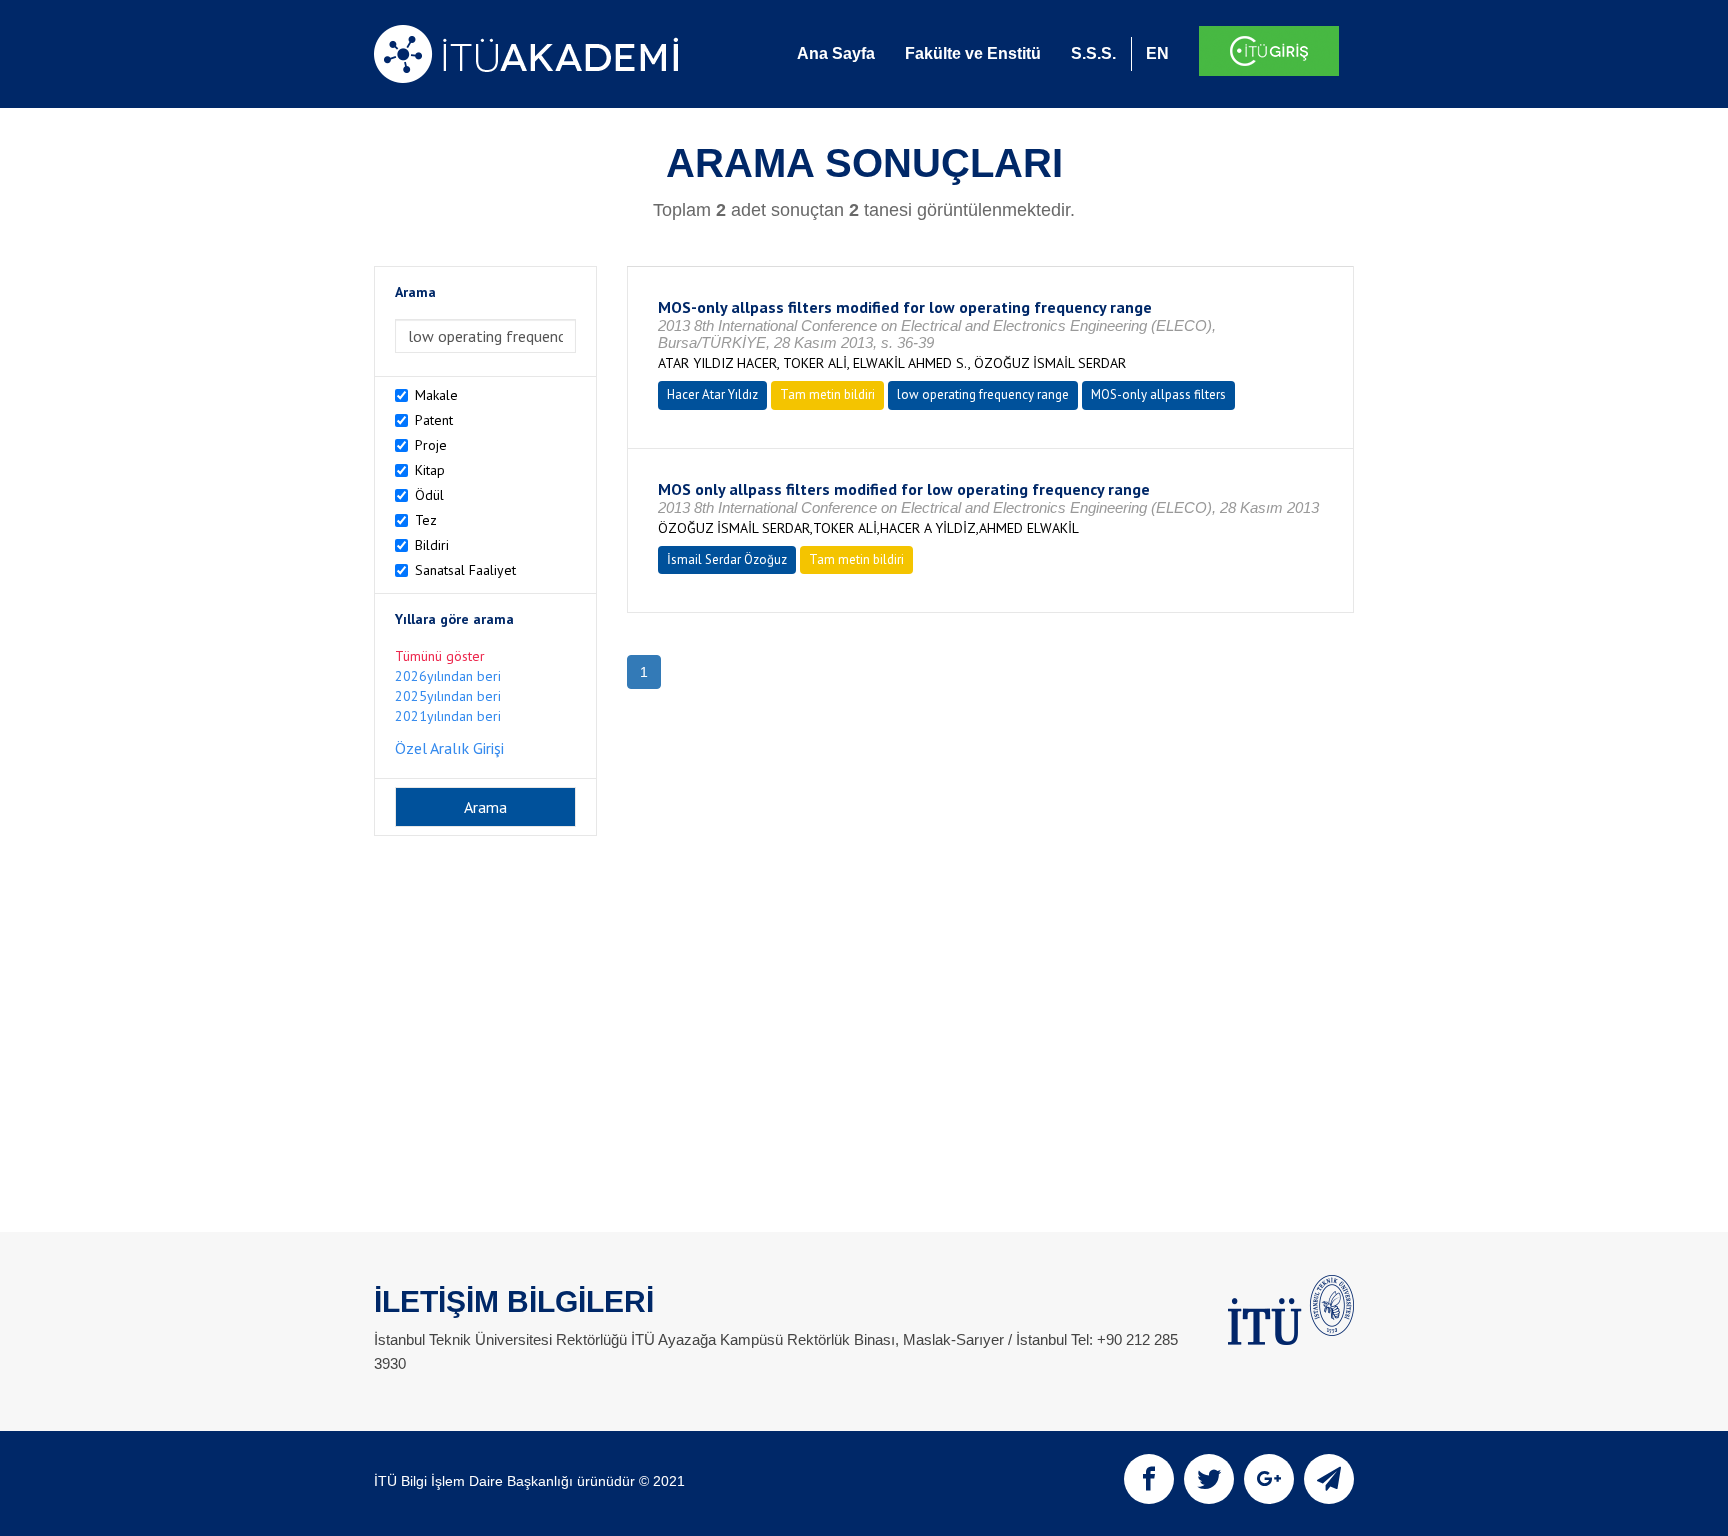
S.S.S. (1093, 53)
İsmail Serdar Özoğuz (727, 559)
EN (1157, 53)
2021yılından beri (448, 716)
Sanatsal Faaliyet (465, 570)
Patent (434, 420)
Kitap (430, 470)
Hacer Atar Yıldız (712, 394)
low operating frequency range (983, 394)
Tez (426, 520)
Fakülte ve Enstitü (973, 53)
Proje (431, 445)
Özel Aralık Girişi (449, 748)
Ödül (429, 495)
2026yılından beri (448, 676)
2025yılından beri (448, 696)
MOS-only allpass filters (1158, 394)
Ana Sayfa (836, 53)
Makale (436, 395)
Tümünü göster (440, 656)
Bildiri (432, 545)
